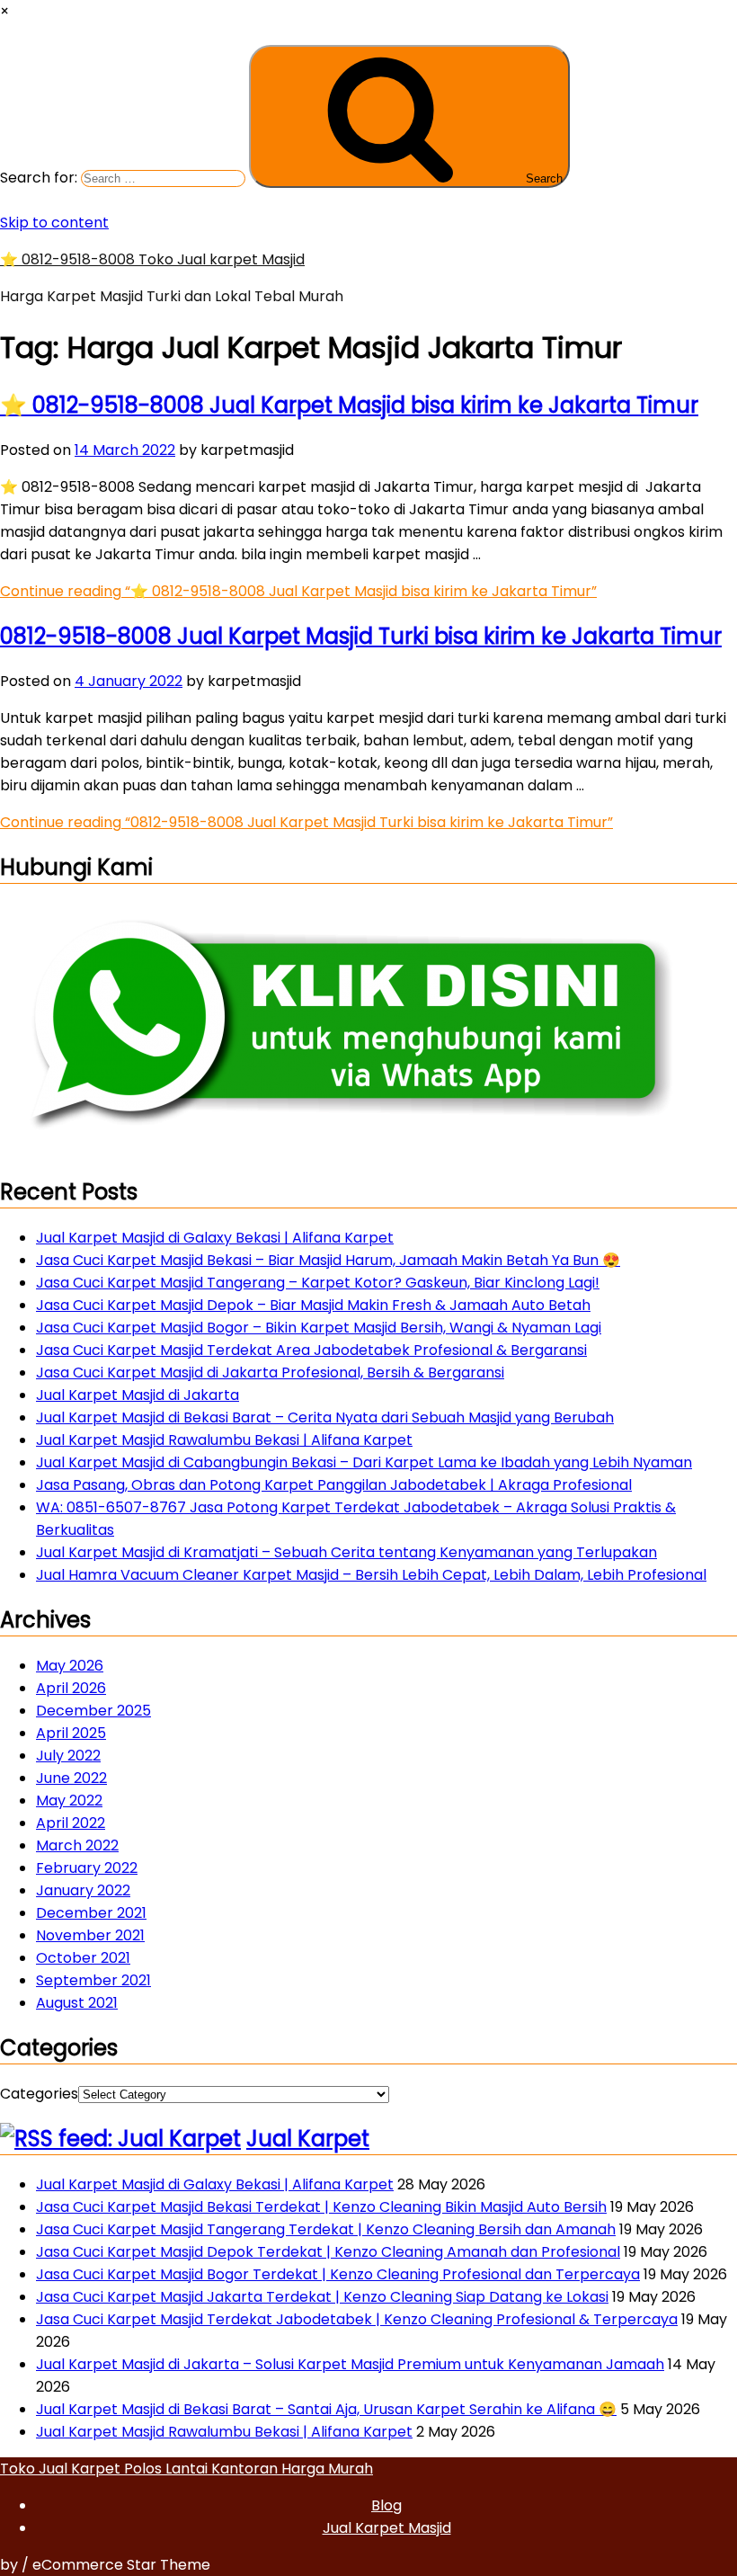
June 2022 (71, 1778)
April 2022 (71, 1823)
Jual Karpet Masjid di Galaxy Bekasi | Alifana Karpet (215, 1238)
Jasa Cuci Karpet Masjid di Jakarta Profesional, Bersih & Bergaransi (270, 1373)
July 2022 (68, 1756)
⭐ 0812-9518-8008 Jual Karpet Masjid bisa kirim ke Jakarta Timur (349, 405)
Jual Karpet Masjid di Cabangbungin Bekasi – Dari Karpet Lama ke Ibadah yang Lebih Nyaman (364, 1462)
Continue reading (298, 591)
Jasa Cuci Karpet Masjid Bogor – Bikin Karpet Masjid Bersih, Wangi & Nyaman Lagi (319, 1328)
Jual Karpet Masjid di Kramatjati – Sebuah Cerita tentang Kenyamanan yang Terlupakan (346, 1552)
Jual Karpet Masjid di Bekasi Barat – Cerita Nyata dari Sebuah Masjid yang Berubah (325, 1417)
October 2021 (83, 1958)
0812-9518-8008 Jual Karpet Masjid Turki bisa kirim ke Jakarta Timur (361, 636)
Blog (386, 2505)
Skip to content (54, 223)
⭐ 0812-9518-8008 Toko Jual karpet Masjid (152, 259)
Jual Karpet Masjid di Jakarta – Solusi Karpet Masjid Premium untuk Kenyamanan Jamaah (350, 2364)
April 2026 (71, 1688)
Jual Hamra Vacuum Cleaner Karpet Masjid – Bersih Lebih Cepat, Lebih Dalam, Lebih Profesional (371, 1575)
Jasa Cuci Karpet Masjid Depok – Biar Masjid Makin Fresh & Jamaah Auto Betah (313, 1305)
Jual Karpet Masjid (387, 2528)
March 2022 (77, 1845)
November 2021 (90, 1935)
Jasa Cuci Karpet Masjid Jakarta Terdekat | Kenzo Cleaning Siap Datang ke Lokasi (322, 2297)
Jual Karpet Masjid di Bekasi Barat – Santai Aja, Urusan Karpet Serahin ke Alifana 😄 (326, 2409)
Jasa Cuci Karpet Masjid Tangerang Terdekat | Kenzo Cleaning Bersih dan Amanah (326, 2229)
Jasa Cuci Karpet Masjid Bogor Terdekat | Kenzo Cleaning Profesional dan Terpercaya (338, 2274)
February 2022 (87, 1868)
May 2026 (70, 1666)
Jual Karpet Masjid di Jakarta (138, 1395)
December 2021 (91, 1913)
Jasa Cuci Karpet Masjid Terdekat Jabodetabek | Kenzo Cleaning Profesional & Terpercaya (357, 2319)
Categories (39, 2094)
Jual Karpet (308, 2139)
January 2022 (83, 1890)
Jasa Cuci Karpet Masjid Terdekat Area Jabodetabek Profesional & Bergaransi (311, 1350)
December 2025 (93, 1711)
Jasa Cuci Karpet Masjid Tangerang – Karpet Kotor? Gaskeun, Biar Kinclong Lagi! (318, 1283)
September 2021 (93, 1980)
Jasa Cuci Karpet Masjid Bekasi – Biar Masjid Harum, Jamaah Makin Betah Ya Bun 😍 (328, 1260)
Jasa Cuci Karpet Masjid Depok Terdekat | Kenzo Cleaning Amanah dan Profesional (328, 2252)
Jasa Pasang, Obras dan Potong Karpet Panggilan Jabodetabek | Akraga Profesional (334, 1485)
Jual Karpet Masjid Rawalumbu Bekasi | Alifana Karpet (224, 1440)
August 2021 (77, 2003)
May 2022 (69, 1801)
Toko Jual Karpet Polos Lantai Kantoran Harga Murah (186, 2469)
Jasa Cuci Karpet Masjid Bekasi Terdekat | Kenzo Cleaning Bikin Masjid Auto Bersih (321, 2207)
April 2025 (71, 1733)
